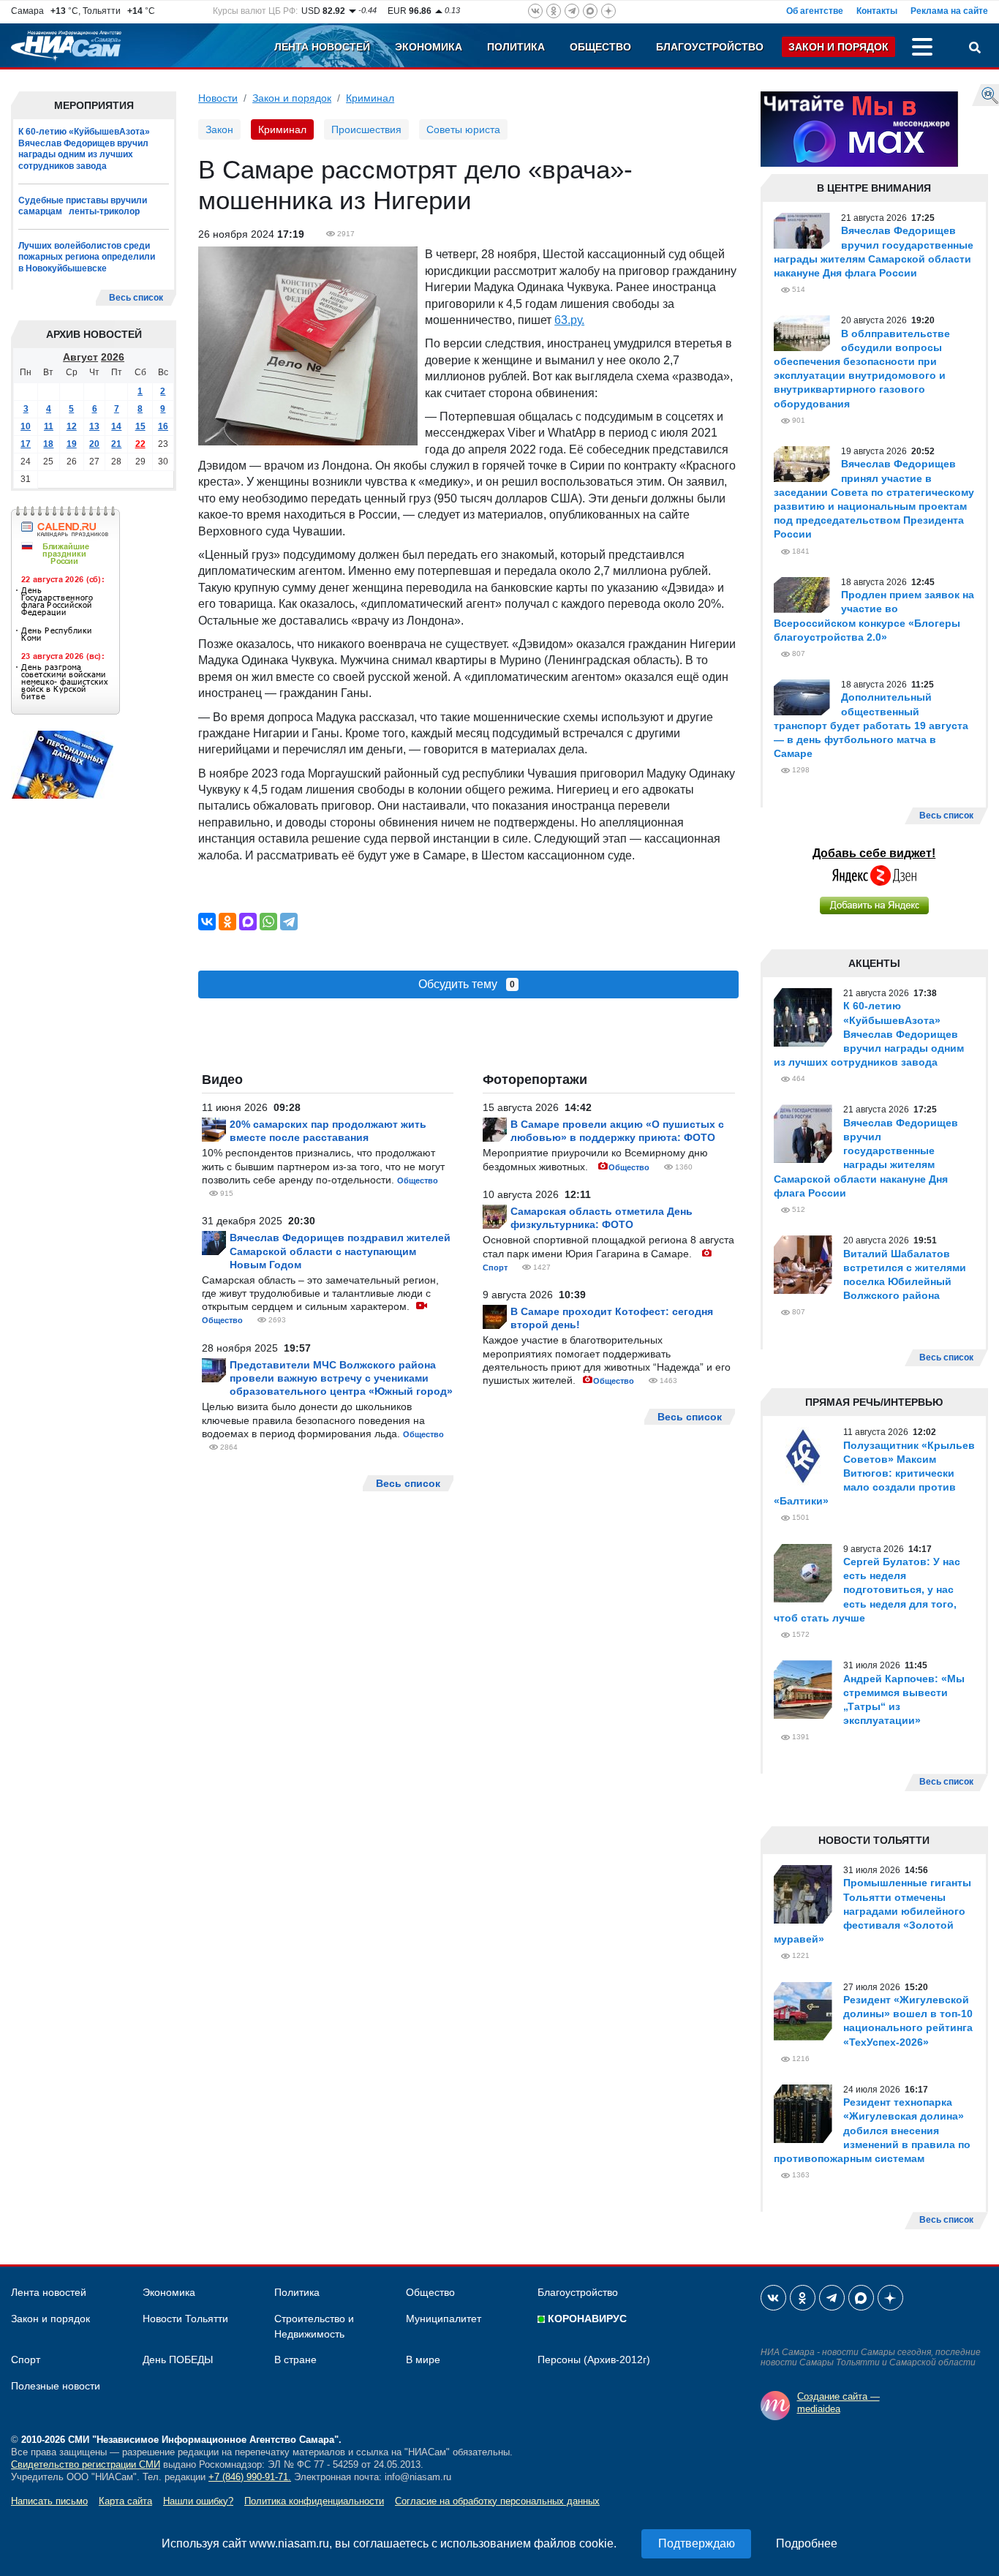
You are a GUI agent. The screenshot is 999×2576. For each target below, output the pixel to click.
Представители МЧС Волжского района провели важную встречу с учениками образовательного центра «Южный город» (341, 1378)
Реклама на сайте (949, 11)
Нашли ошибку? (198, 2501)
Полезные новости (56, 2386)
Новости (218, 98)
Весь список (136, 298)
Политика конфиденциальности (314, 2501)
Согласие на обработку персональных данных (497, 2501)
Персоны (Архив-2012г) (594, 2360)
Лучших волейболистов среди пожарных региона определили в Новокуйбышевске (87, 257)
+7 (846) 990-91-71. (250, 2477)
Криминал (370, 98)
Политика (516, 47)
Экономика (429, 47)
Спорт (495, 1268)
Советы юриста (463, 129)
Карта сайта (125, 2501)
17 (26, 444)
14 (116, 426)
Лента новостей (322, 47)
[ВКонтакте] (207, 922)
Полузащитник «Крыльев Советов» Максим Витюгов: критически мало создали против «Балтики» (874, 1473)
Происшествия (366, 129)
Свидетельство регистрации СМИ (86, 2464)
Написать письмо (49, 2501)
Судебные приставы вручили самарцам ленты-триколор (83, 206)
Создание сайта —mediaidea (838, 2403)
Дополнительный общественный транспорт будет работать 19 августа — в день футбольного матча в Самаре (871, 725)
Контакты (877, 11)
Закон (219, 129)
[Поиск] (975, 49)
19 (72, 444)
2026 (113, 357)
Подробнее (807, 2543)
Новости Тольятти (185, 2319)
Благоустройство (710, 47)
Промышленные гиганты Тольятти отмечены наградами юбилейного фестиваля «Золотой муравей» (872, 1911)
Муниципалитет (444, 2319)
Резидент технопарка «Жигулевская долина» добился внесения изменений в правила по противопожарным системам (872, 2130)
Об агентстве (815, 11)
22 (140, 444)
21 (116, 444)
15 (140, 426)
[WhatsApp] (268, 922)
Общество (600, 47)
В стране (295, 2360)
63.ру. (569, 320)
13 (94, 426)
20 (94, 444)
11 (49, 426)
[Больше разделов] (922, 49)
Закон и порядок (838, 47)
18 (48, 444)
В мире (423, 2360)
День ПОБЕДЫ (178, 2360)
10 (26, 426)
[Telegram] (289, 922)
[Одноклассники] (227, 922)
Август (80, 357)
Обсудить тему (467, 984)
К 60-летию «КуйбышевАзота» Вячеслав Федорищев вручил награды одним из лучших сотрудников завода (84, 149)
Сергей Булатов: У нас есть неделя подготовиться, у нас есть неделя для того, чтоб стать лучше (867, 1590)
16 (163, 426)
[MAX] (248, 922)
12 (72, 426)
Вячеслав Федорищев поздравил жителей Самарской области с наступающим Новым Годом (340, 1251)
